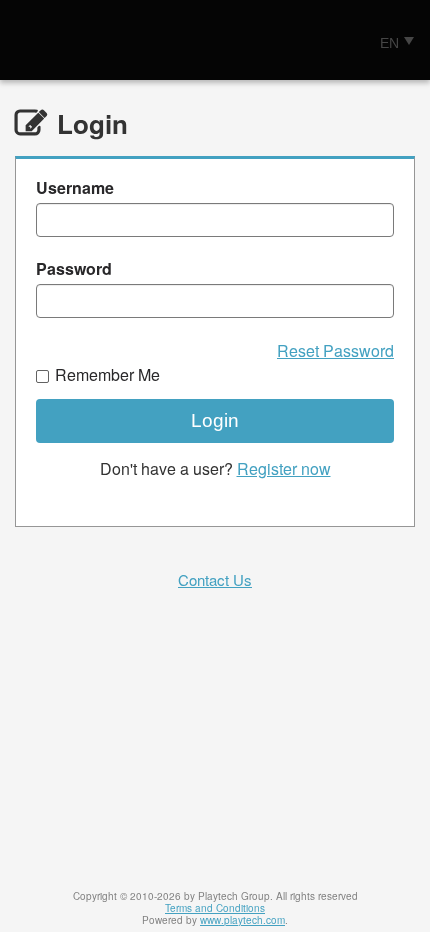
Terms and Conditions (215, 908)
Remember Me (107, 375)
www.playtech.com (242, 920)
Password (74, 269)
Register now (284, 468)
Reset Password (335, 351)
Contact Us (215, 579)
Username (75, 188)
